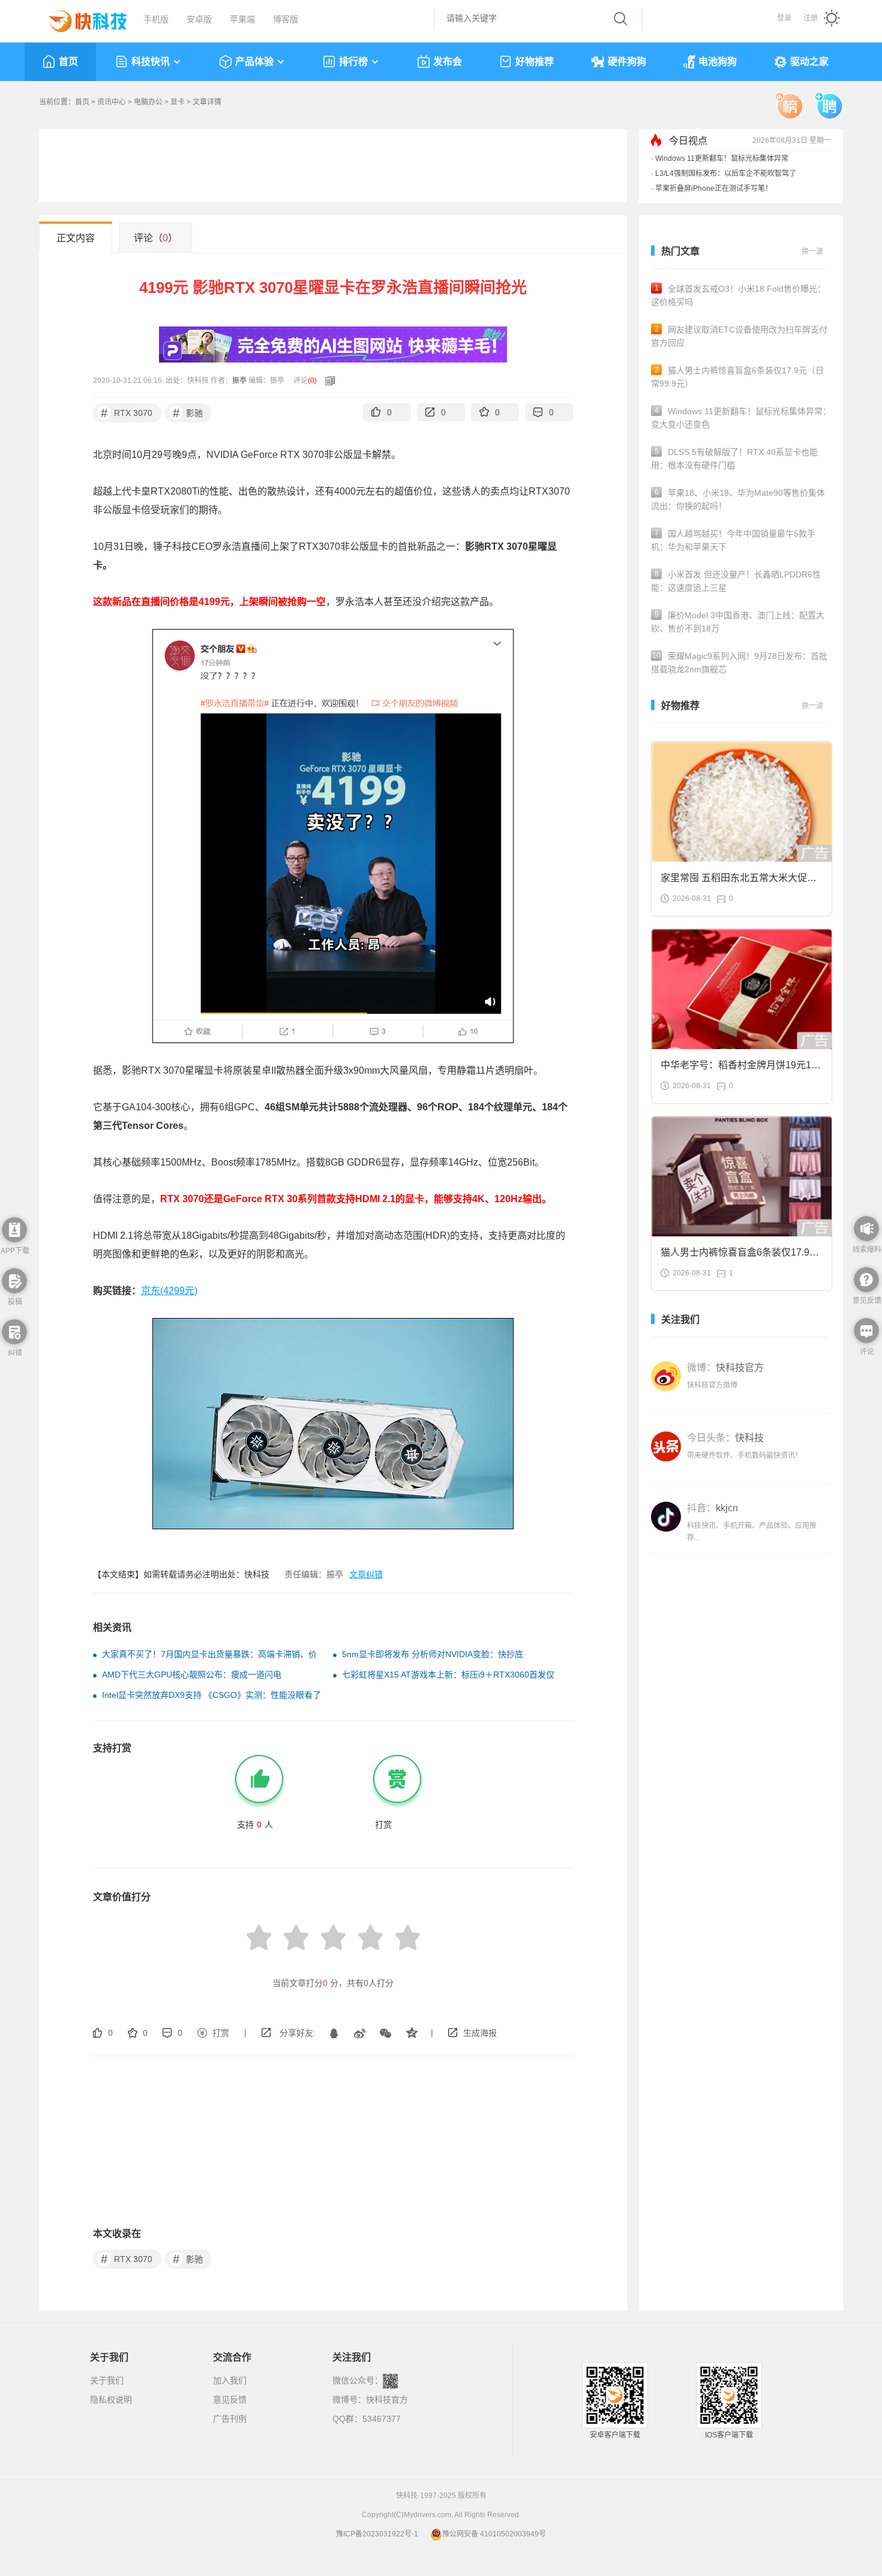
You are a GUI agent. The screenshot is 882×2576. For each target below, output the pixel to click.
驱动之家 (809, 62)
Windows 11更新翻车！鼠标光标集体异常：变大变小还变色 (741, 418)
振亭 (239, 381)
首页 (68, 62)
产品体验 (254, 62)
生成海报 (480, 2033)
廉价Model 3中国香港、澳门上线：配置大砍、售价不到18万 (738, 622)
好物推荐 (535, 62)
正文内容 (76, 238)
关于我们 (107, 2380)
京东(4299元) (169, 1291)
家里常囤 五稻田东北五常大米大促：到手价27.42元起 (739, 881)
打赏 (221, 2033)
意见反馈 (230, 2400)
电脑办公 (148, 102)
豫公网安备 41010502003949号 (494, 2534)
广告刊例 (230, 2419)
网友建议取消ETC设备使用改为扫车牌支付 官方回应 (739, 336)
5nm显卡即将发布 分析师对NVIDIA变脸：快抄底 (433, 1654)
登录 (784, 18)
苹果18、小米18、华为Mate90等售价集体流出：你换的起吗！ (738, 499)
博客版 (286, 19)
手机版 (156, 19)
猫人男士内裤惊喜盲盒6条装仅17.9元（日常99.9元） (737, 377)
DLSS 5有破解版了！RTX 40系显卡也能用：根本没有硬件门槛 (734, 459)
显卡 (178, 102)
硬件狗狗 (627, 62)
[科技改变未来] (79, 18)
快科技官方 (387, 2400)
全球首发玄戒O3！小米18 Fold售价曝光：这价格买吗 (738, 295)
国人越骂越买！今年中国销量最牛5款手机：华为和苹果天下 (733, 540)
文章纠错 (366, 1574)
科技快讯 (151, 62)
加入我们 (230, 2380)
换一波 (812, 251)
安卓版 (199, 19)
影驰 (188, 413)
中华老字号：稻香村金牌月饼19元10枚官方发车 (739, 1069)
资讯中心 (112, 102)
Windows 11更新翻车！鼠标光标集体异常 (722, 158)
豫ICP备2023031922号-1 (377, 2534)
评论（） (156, 238)
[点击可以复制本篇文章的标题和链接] (327, 381)
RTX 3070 (127, 413)
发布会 (448, 62)
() (312, 381)
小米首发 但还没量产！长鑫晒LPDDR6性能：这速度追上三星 (736, 581)
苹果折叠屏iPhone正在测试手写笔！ (714, 188)
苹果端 (242, 19)
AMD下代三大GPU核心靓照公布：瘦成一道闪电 (192, 1675)
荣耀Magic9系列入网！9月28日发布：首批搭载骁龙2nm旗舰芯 (739, 663)
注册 (811, 18)
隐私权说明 (111, 2400)
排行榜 (353, 62)
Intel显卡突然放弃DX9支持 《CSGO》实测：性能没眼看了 (211, 1695)
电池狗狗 (718, 62)
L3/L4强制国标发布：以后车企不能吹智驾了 (726, 173)
